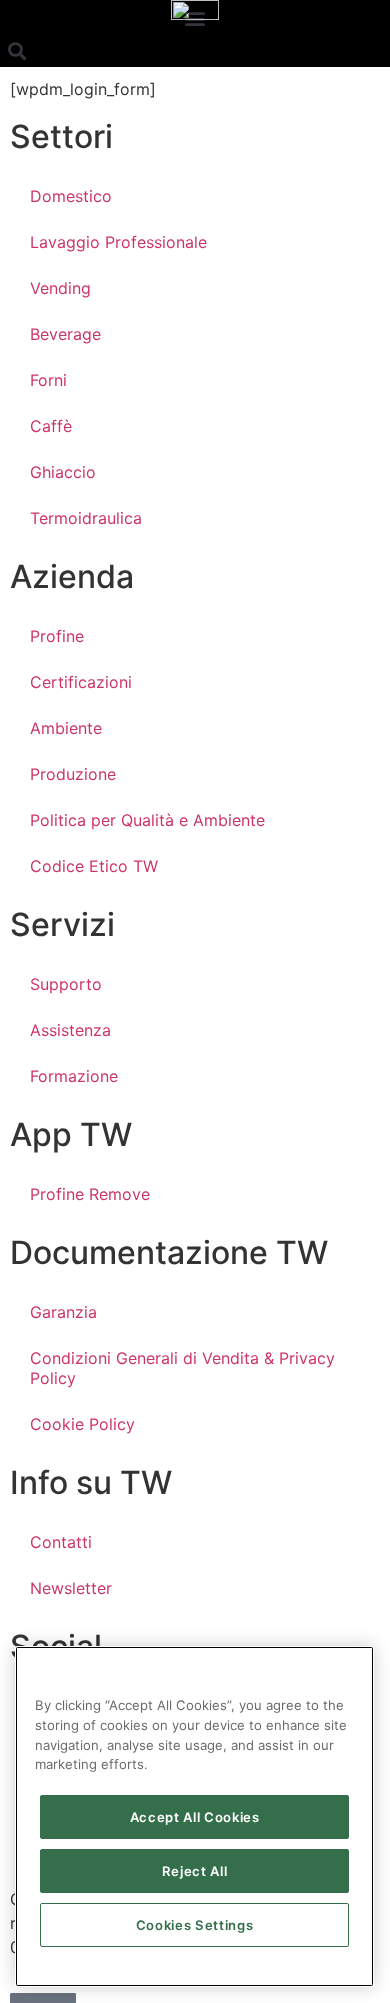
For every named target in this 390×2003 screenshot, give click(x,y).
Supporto (66, 984)
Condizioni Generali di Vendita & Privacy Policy (182, 1368)
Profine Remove (90, 1194)
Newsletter (71, 1588)
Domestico (71, 196)
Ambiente (66, 728)
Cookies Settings (195, 1925)
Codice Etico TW (94, 866)
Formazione (74, 1076)
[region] (194, 1816)
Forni (48, 380)
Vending (60, 288)
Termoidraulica (86, 518)
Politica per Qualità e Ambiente (147, 820)
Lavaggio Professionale (118, 242)
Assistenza (70, 1030)
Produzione (73, 774)
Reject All (195, 1871)
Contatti (61, 1542)
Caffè (51, 426)
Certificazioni (81, 682)
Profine (57, 636)
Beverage (65, 334)
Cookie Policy (82, 1424)
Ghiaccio (63, 472)
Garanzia (63, 1312)
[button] (16, 50)
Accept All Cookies (195, 1817)
